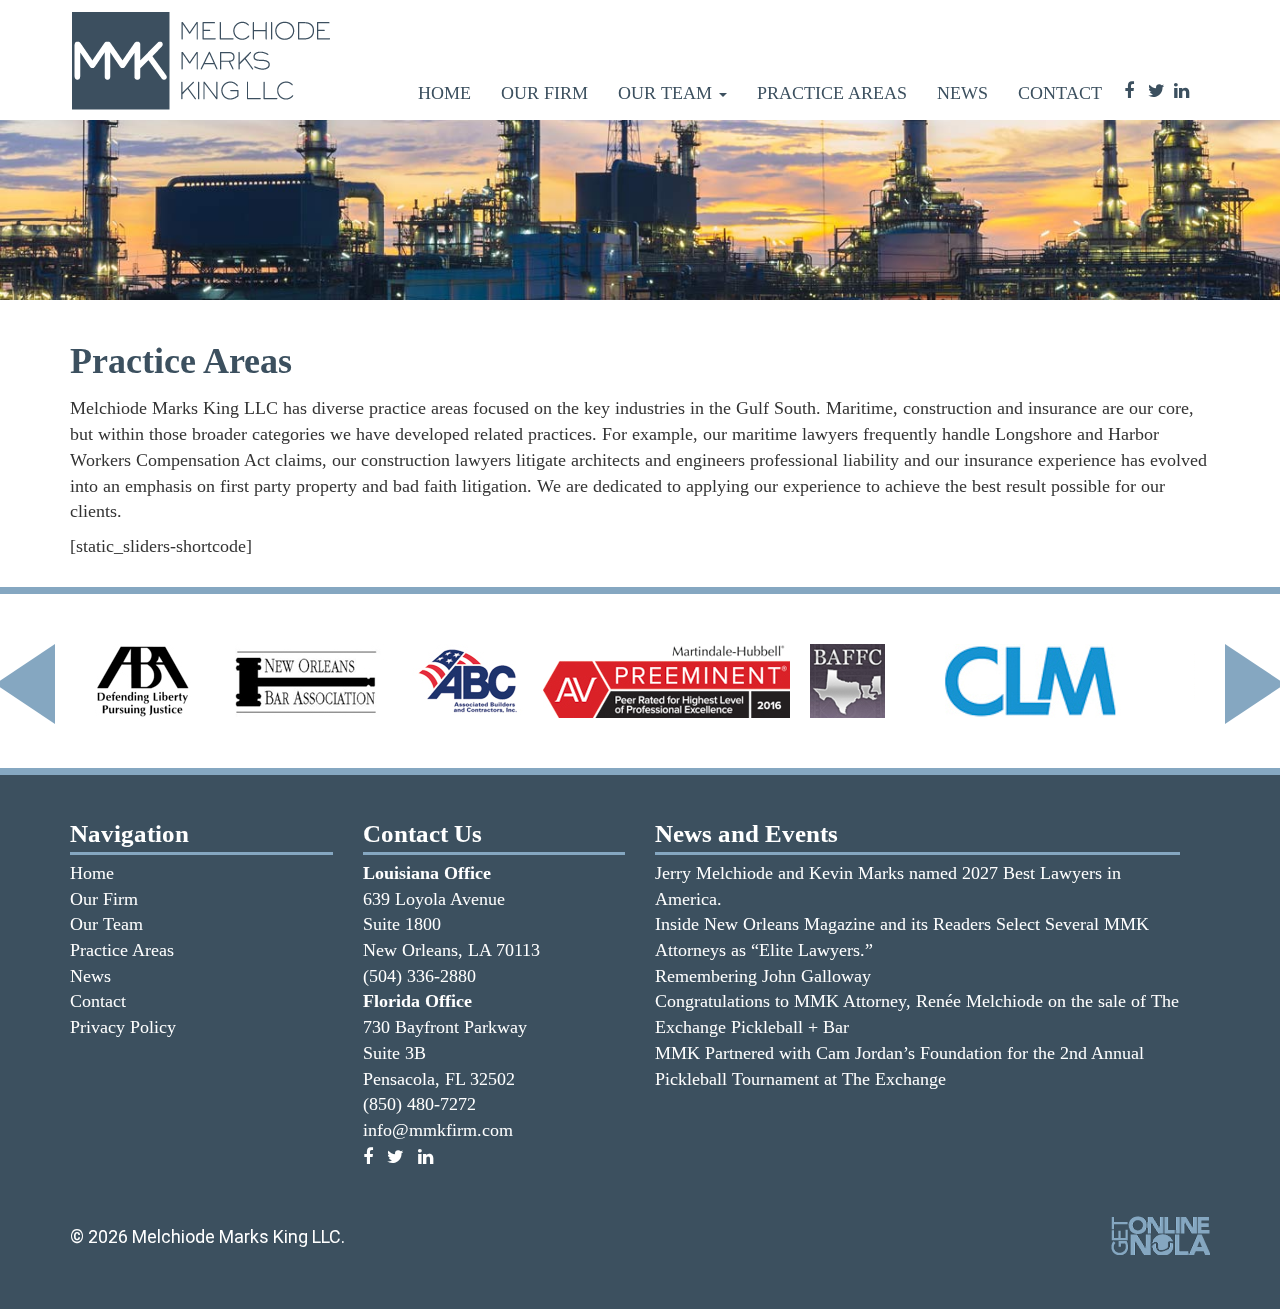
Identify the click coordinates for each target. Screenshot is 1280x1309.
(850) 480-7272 (419, 1104)
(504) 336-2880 (419, 976)
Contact (1060, 93)
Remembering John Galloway (763, 976)
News (962, 93)
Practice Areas (832, 93)
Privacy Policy (123, 1027)
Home (444, 93)
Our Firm (544, 93)
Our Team (667, 93)
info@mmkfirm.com (438, 1130)
